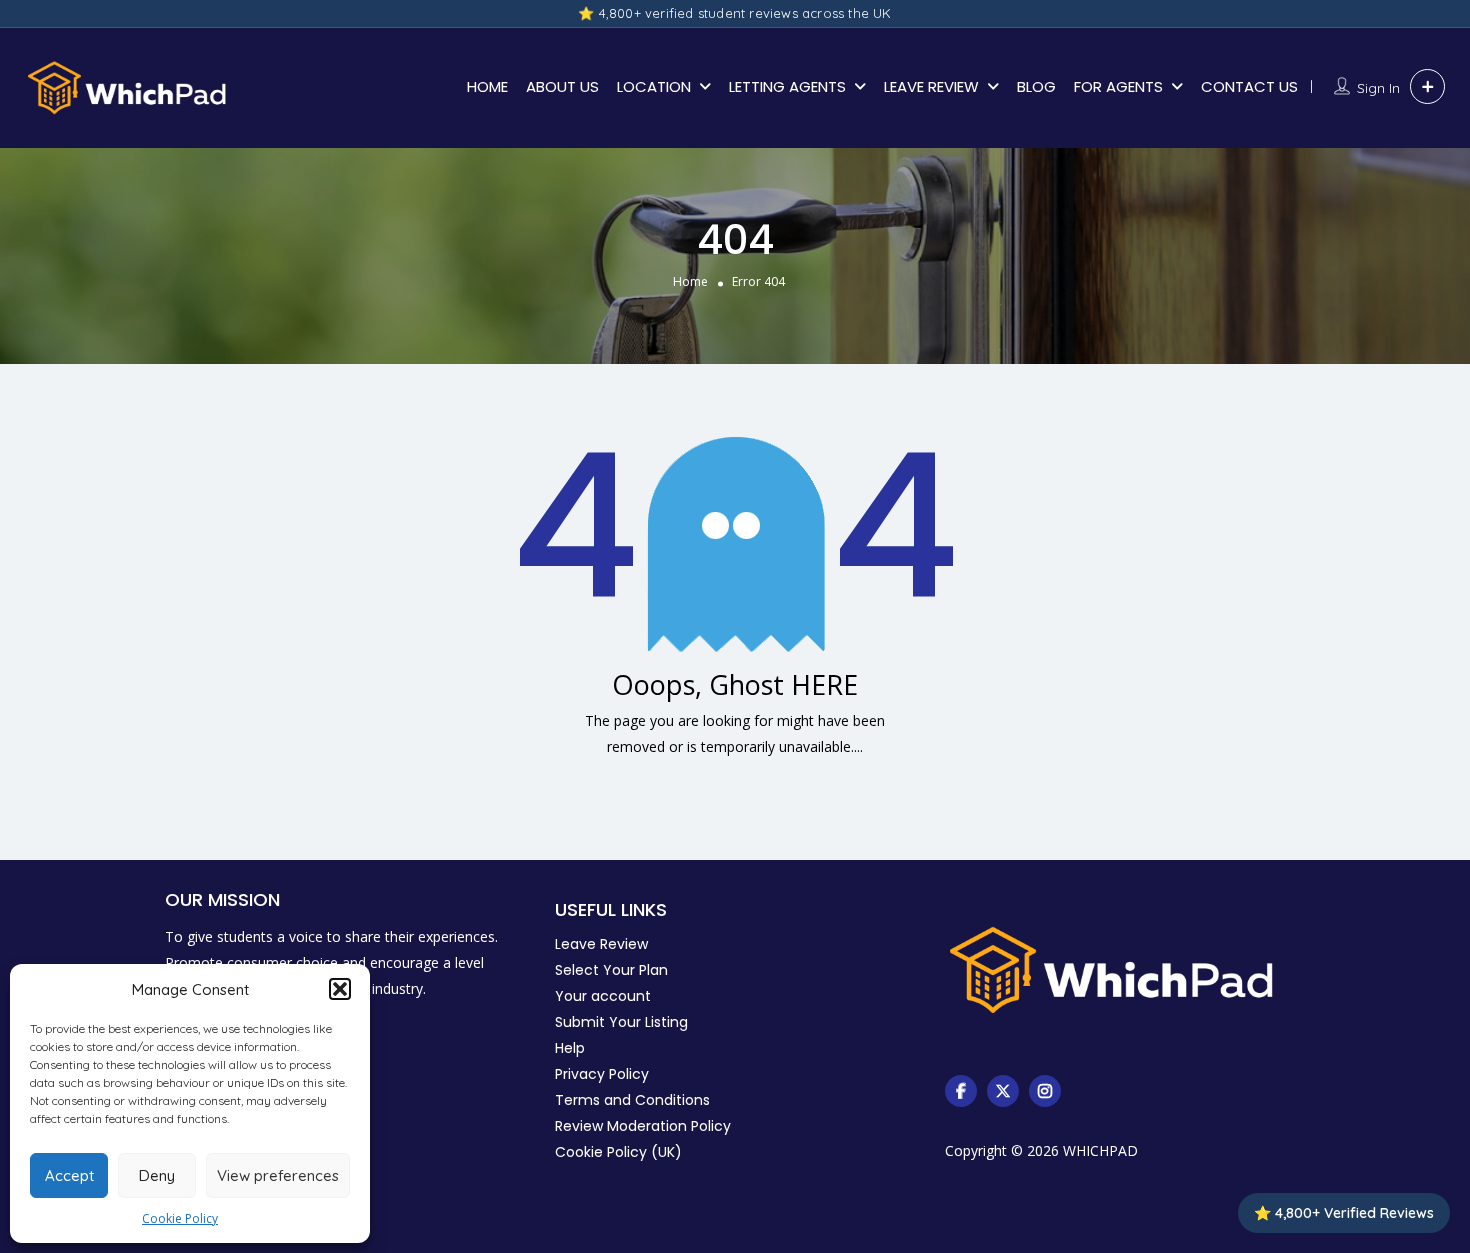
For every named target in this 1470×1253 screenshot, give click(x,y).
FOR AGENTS (1118, 86)
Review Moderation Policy (643, 1126)
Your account (603, 996)
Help (570, 1048)
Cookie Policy (180, 1218)
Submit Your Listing (621, 1022)
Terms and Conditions (632, 1100)
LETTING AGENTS (787, 86)
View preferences (278, 1175)
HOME (487, 86)
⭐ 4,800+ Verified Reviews (1344, 1213)
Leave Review (601, 944)
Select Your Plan (611, 970)
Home (690, 281)
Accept (69, 1175)
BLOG (1036, 86)
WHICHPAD (1100, 1150)
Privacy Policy (602, 1074)
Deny (157, 1175)
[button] (340, 989)
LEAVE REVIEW (931, 86)
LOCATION (654, 86)
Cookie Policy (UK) (618, 1152)
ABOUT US (562, 86)
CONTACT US (1249, 86)
